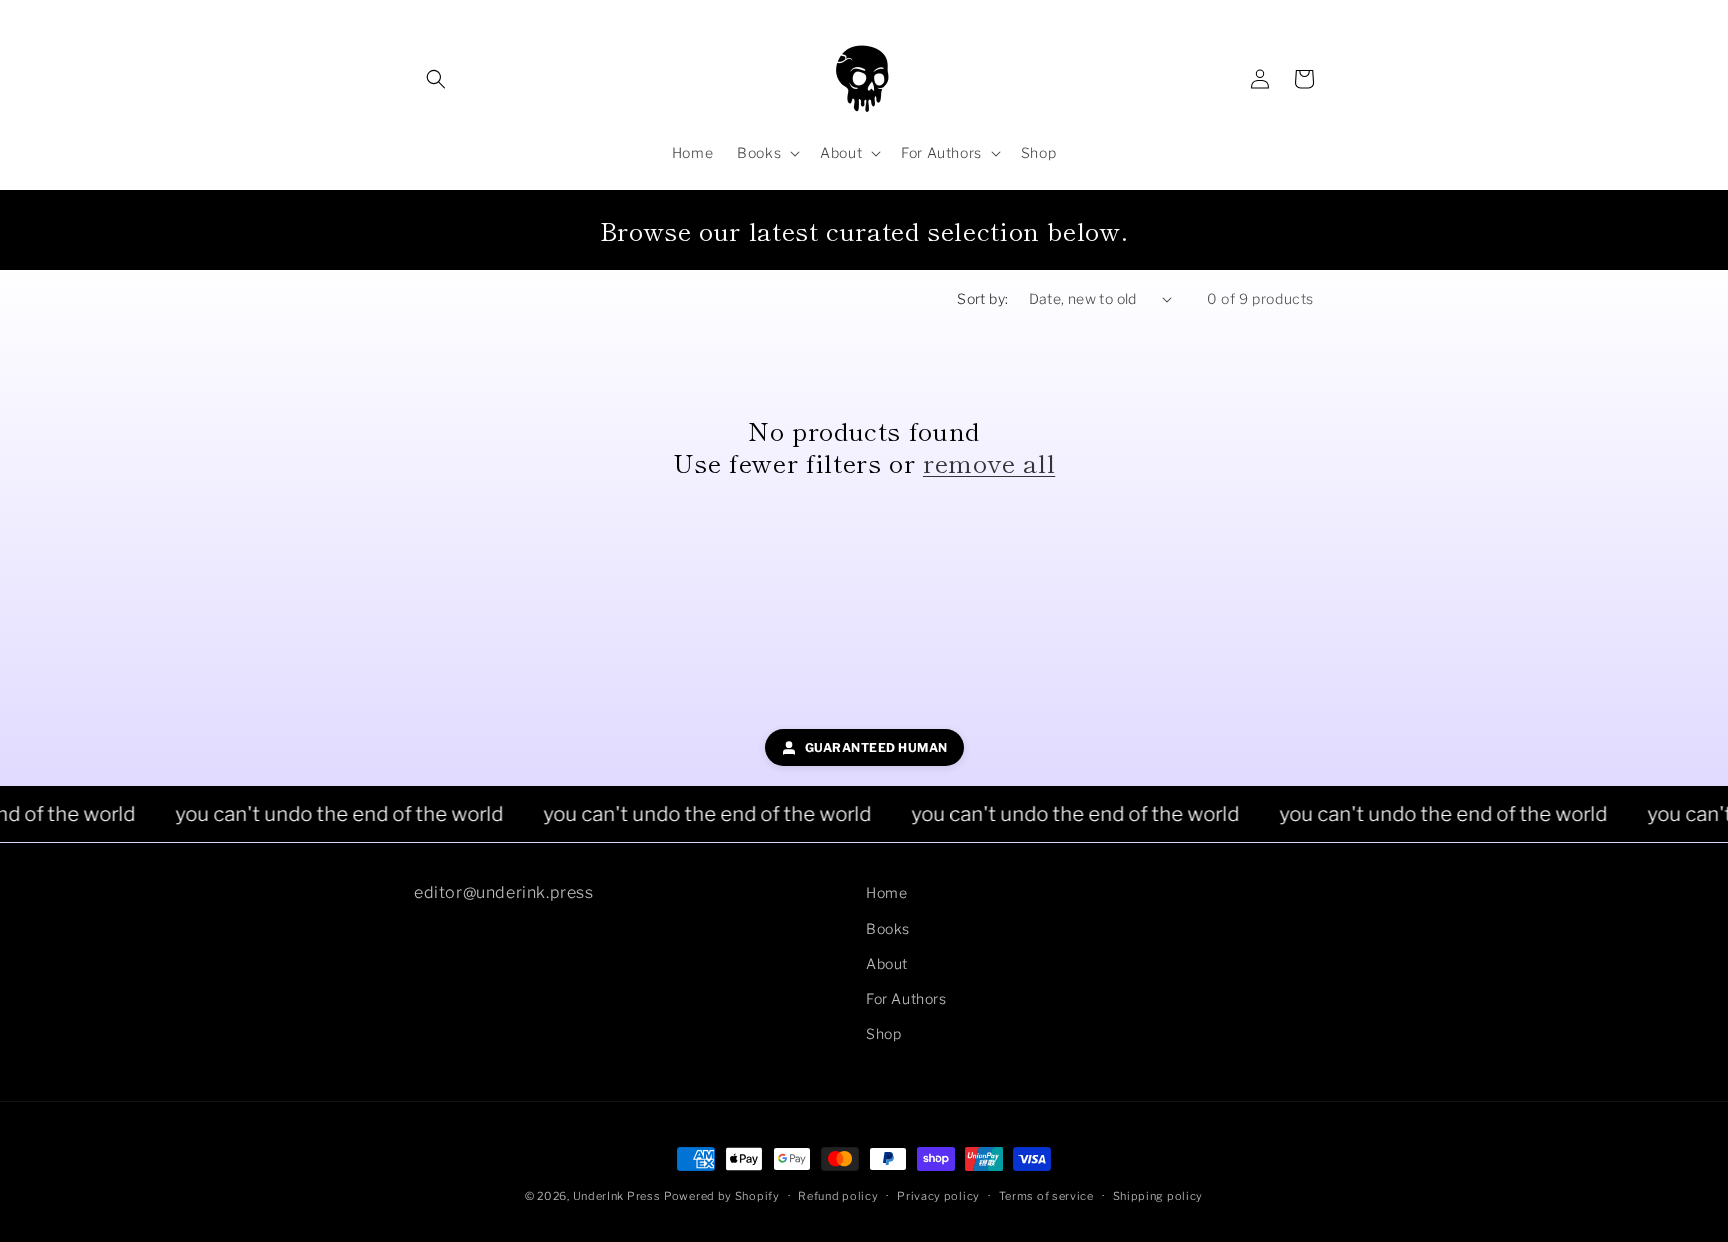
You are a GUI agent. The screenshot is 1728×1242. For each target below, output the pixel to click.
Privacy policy (938, 1195)
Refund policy (838, 1195)
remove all (989, 462)
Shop (883, 1032)
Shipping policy (1158, 1195)
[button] (436, 79)
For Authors (906, 997)
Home (886, 892)
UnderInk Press (617, 1196)
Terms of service (1046, 1195)
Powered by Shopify (722, 1196)
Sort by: (982, 298)
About (887, 962)
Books (888, 927)
